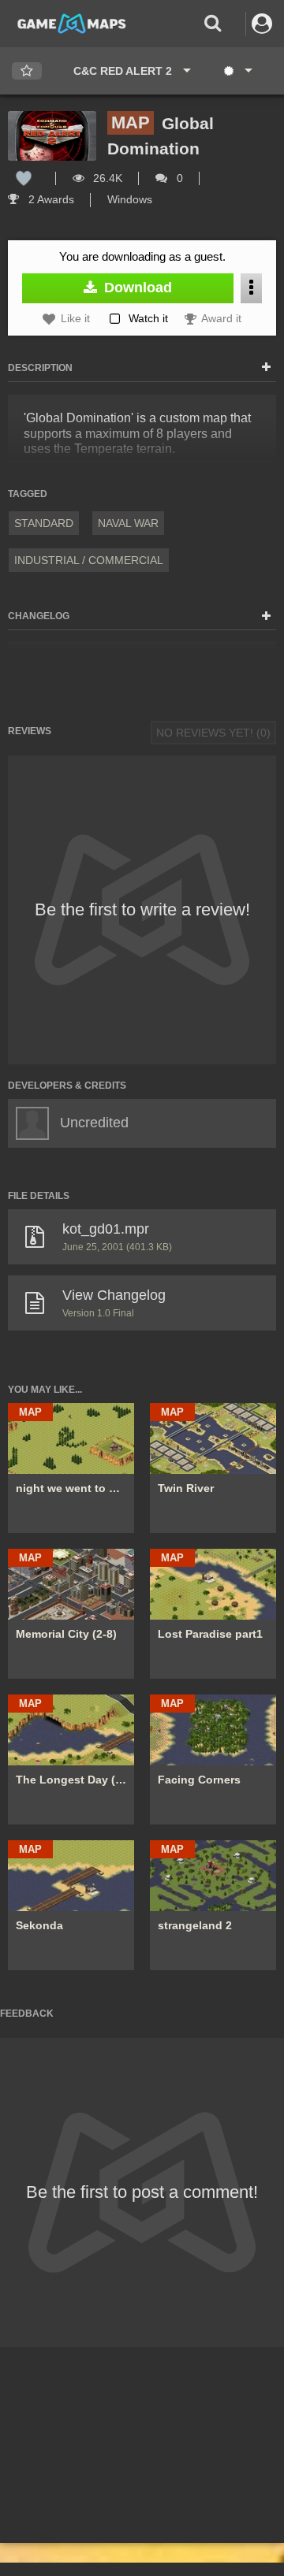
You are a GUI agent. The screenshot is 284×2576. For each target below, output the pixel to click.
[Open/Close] (266, 368)
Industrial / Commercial (89, 560)
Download (136, 288)
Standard (44, 523)
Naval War (128, 523)
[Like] (24, 178)
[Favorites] (27, 71)
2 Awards (50, 199)
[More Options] (251, 288)
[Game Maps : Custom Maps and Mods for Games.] (72, 23)
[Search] (213, 23)
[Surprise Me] (237, 71)
